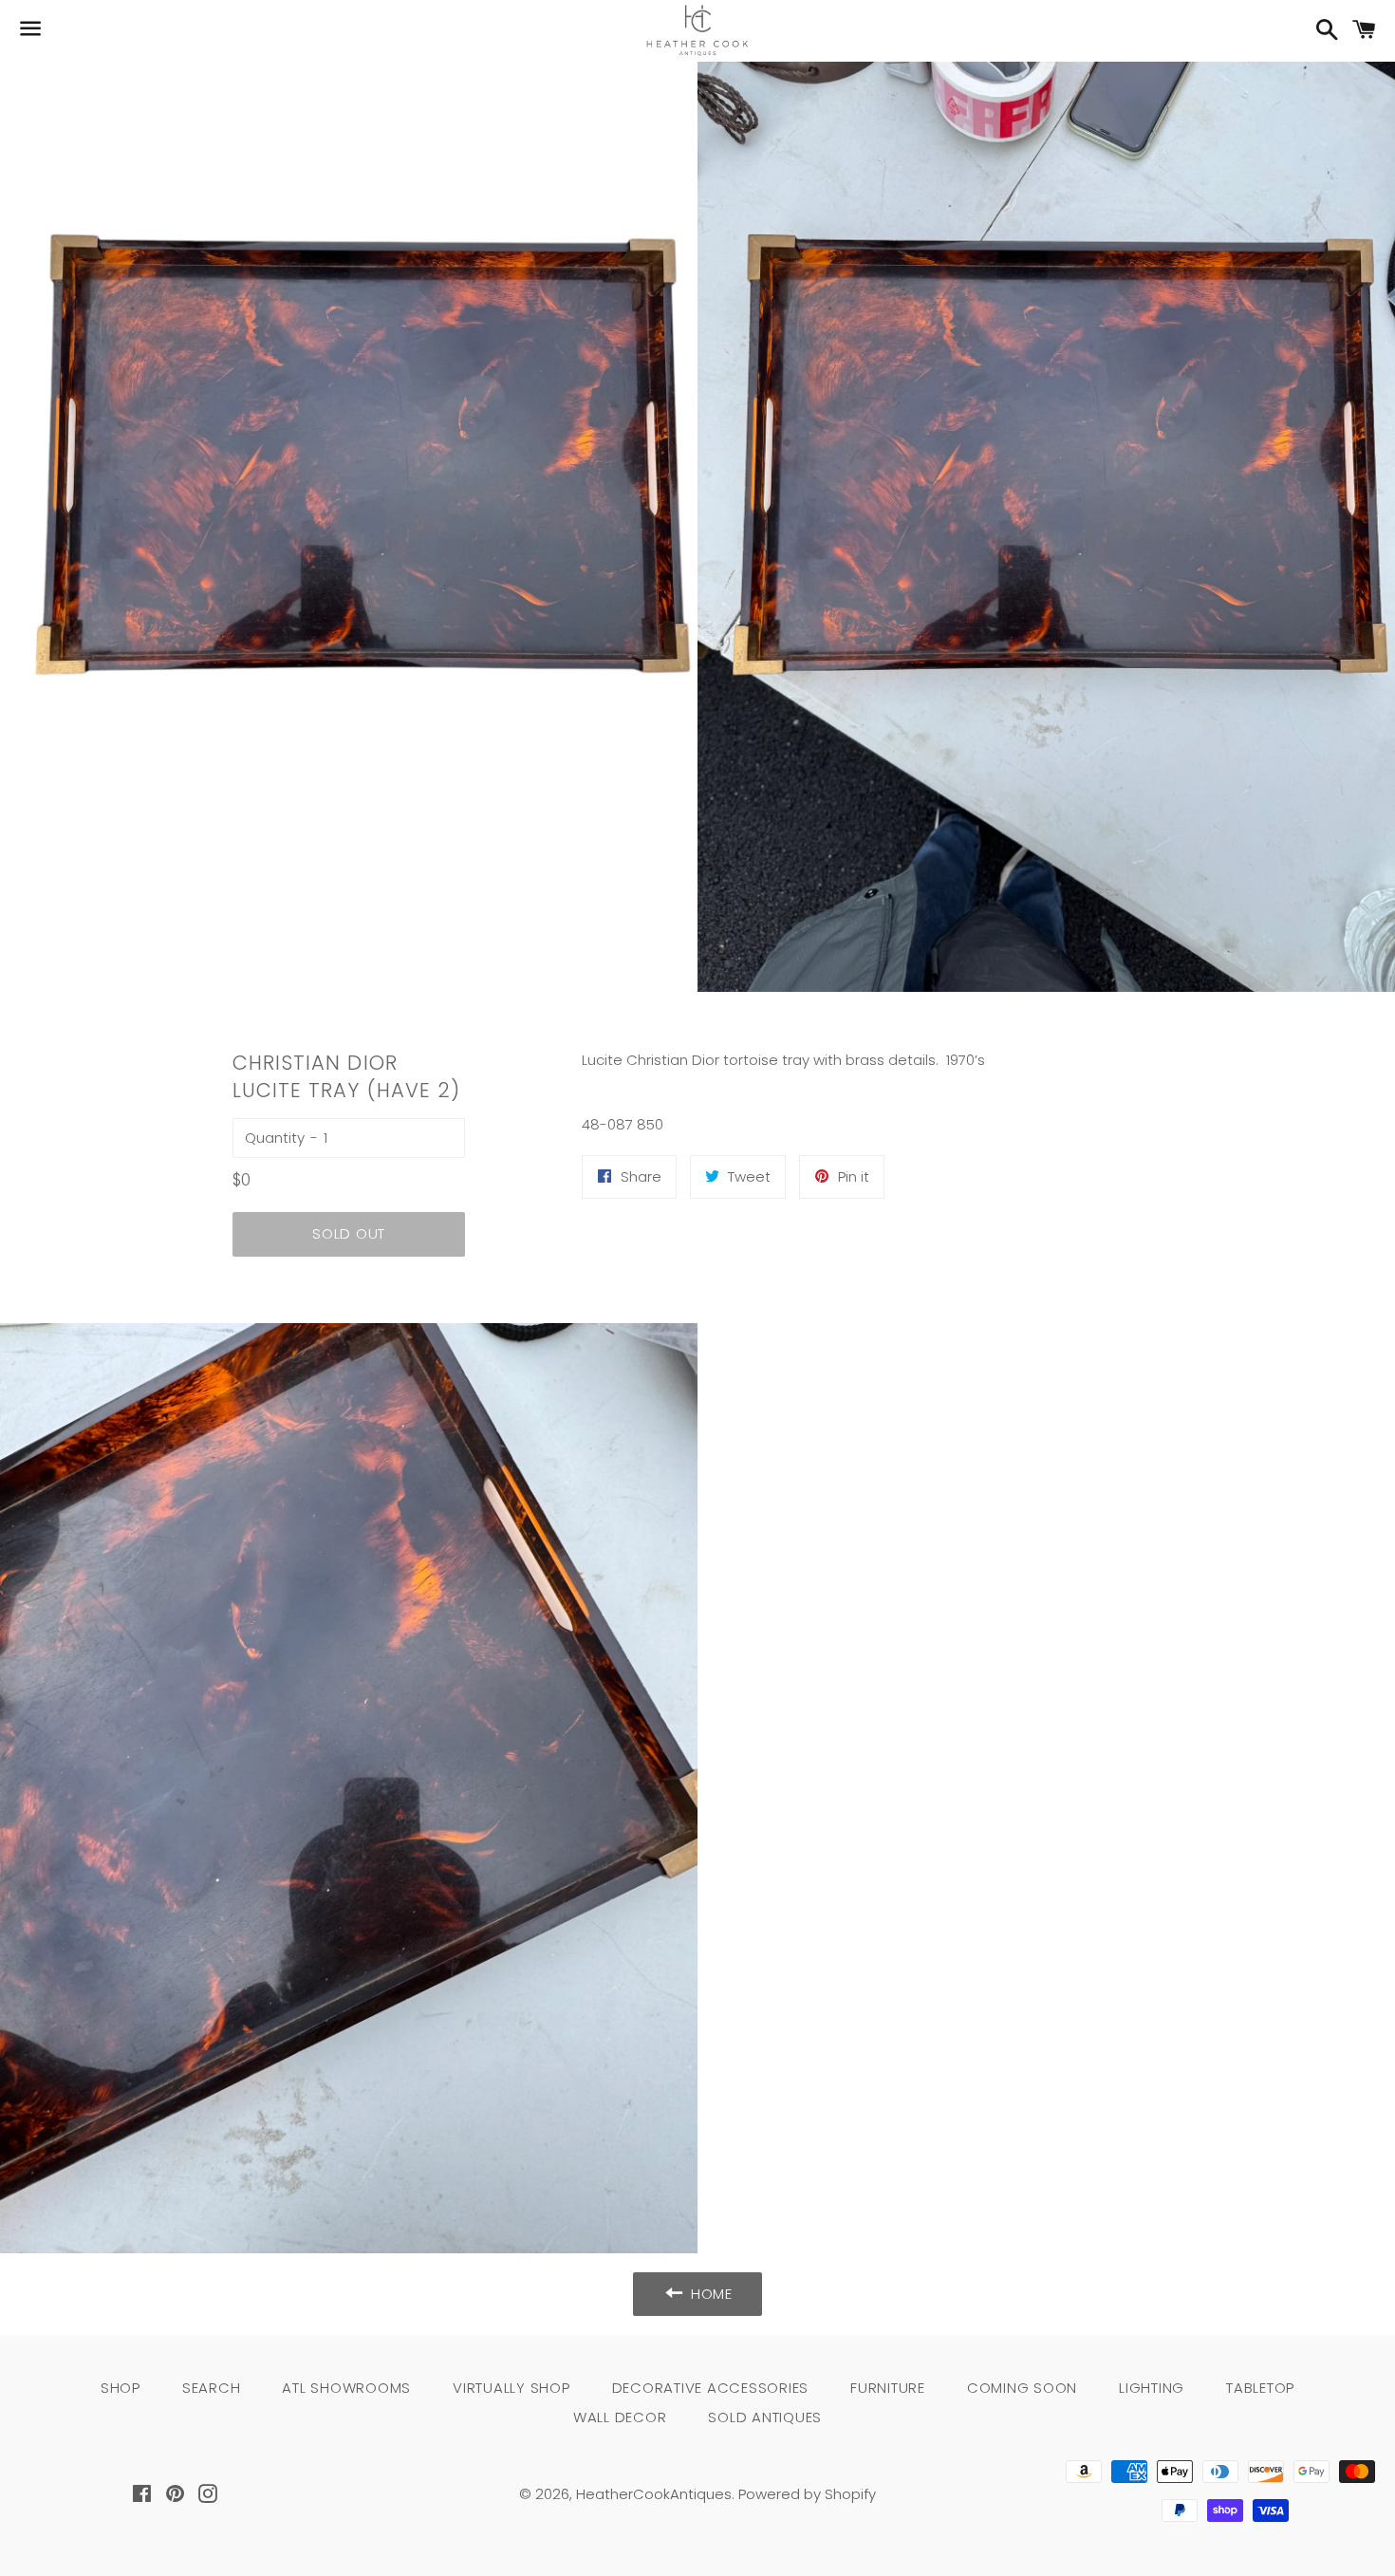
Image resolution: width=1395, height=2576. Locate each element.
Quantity (275, 1138)
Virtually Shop (512, 2388)
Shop (121, 2388)
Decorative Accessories (711, 2388)
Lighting (1152, 2388)
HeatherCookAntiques (654, 2494)
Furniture (888, 2388)
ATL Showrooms (346, 2388)
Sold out (349, 1233)
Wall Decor (620, 2417)
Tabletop (1260, 2388)
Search (212, 2388)
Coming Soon (1022, 2388)
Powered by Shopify (807, 2494)
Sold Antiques (765, 2417)
